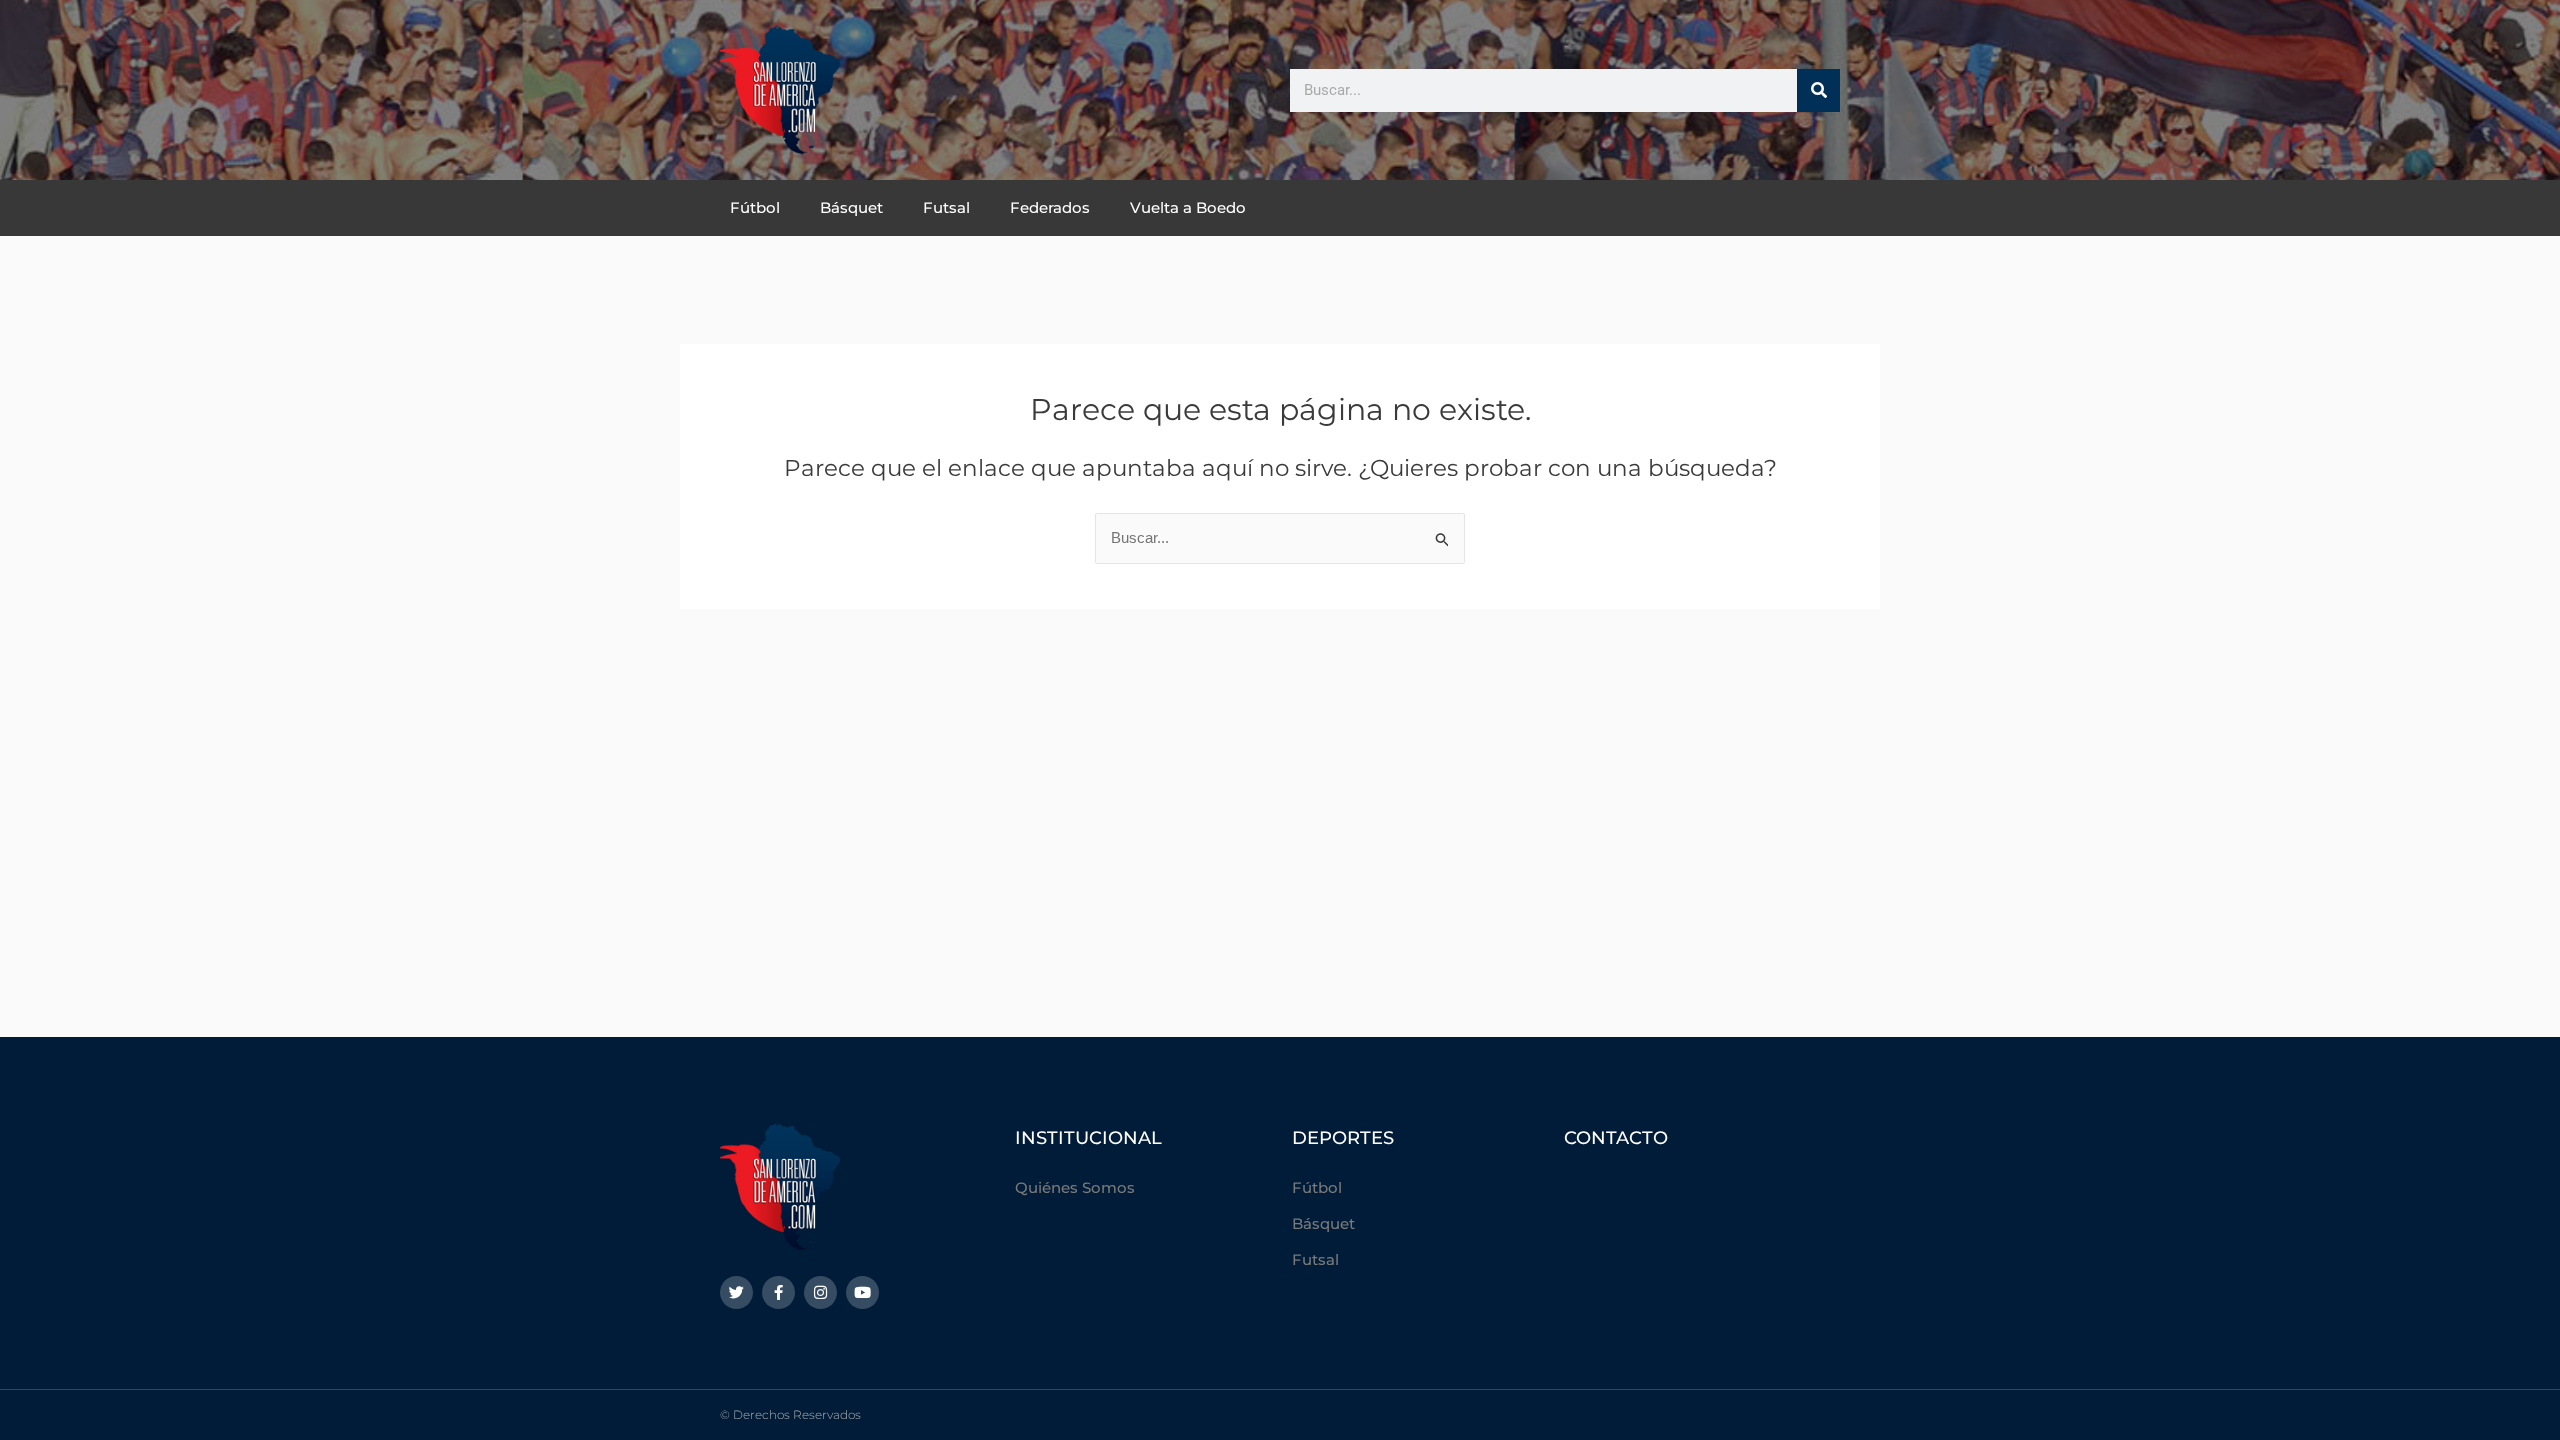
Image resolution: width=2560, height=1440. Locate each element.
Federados (1050, 207)
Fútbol (755, 207)
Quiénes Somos (1075, 1187)
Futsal (946, 207)
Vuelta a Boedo (1188, 207)
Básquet (851, 207)
